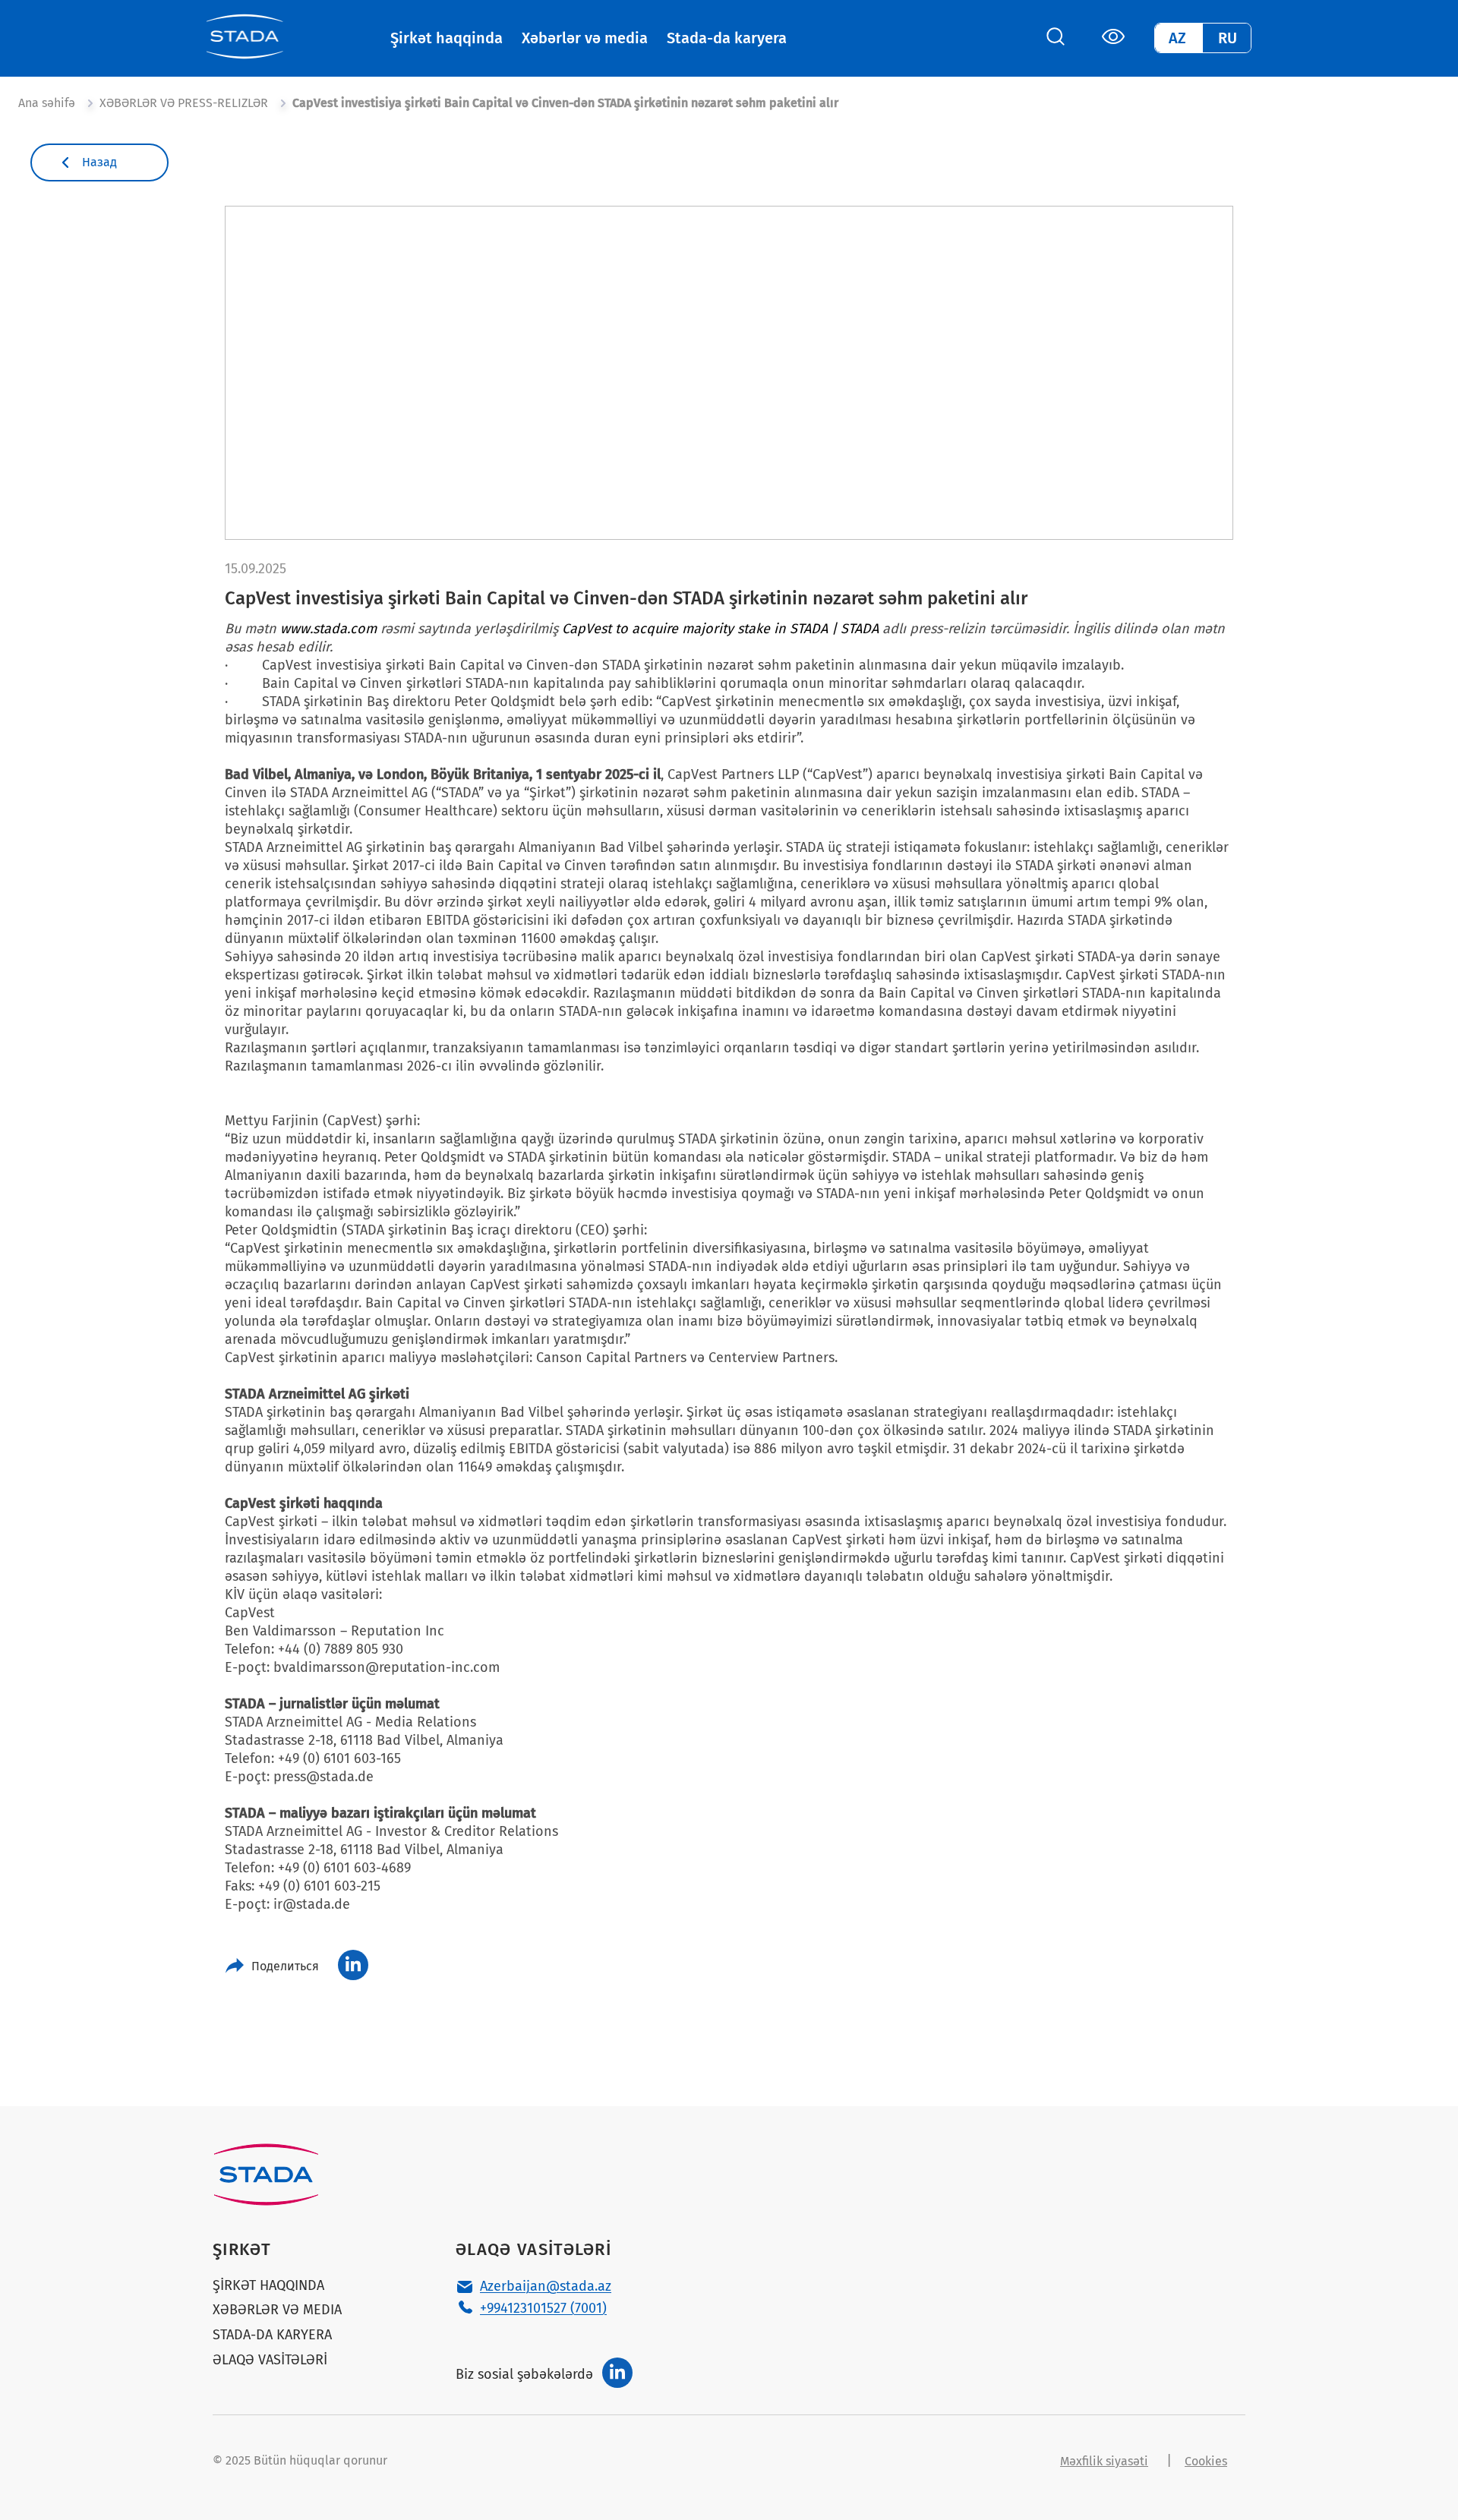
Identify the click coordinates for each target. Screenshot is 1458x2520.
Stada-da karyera (727, 38)
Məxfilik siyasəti (1104, 2461)
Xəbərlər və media (585, 38)
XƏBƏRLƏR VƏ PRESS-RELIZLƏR (184, 103)
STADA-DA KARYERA (272, 2335)
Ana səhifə (47, 103)
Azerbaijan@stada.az (546, 2286)
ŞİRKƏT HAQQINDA (268, 2286)
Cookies (1206, 2461)
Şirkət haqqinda (447, 38)
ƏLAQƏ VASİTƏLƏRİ (270, 2360)
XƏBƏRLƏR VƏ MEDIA (277, 2310)
